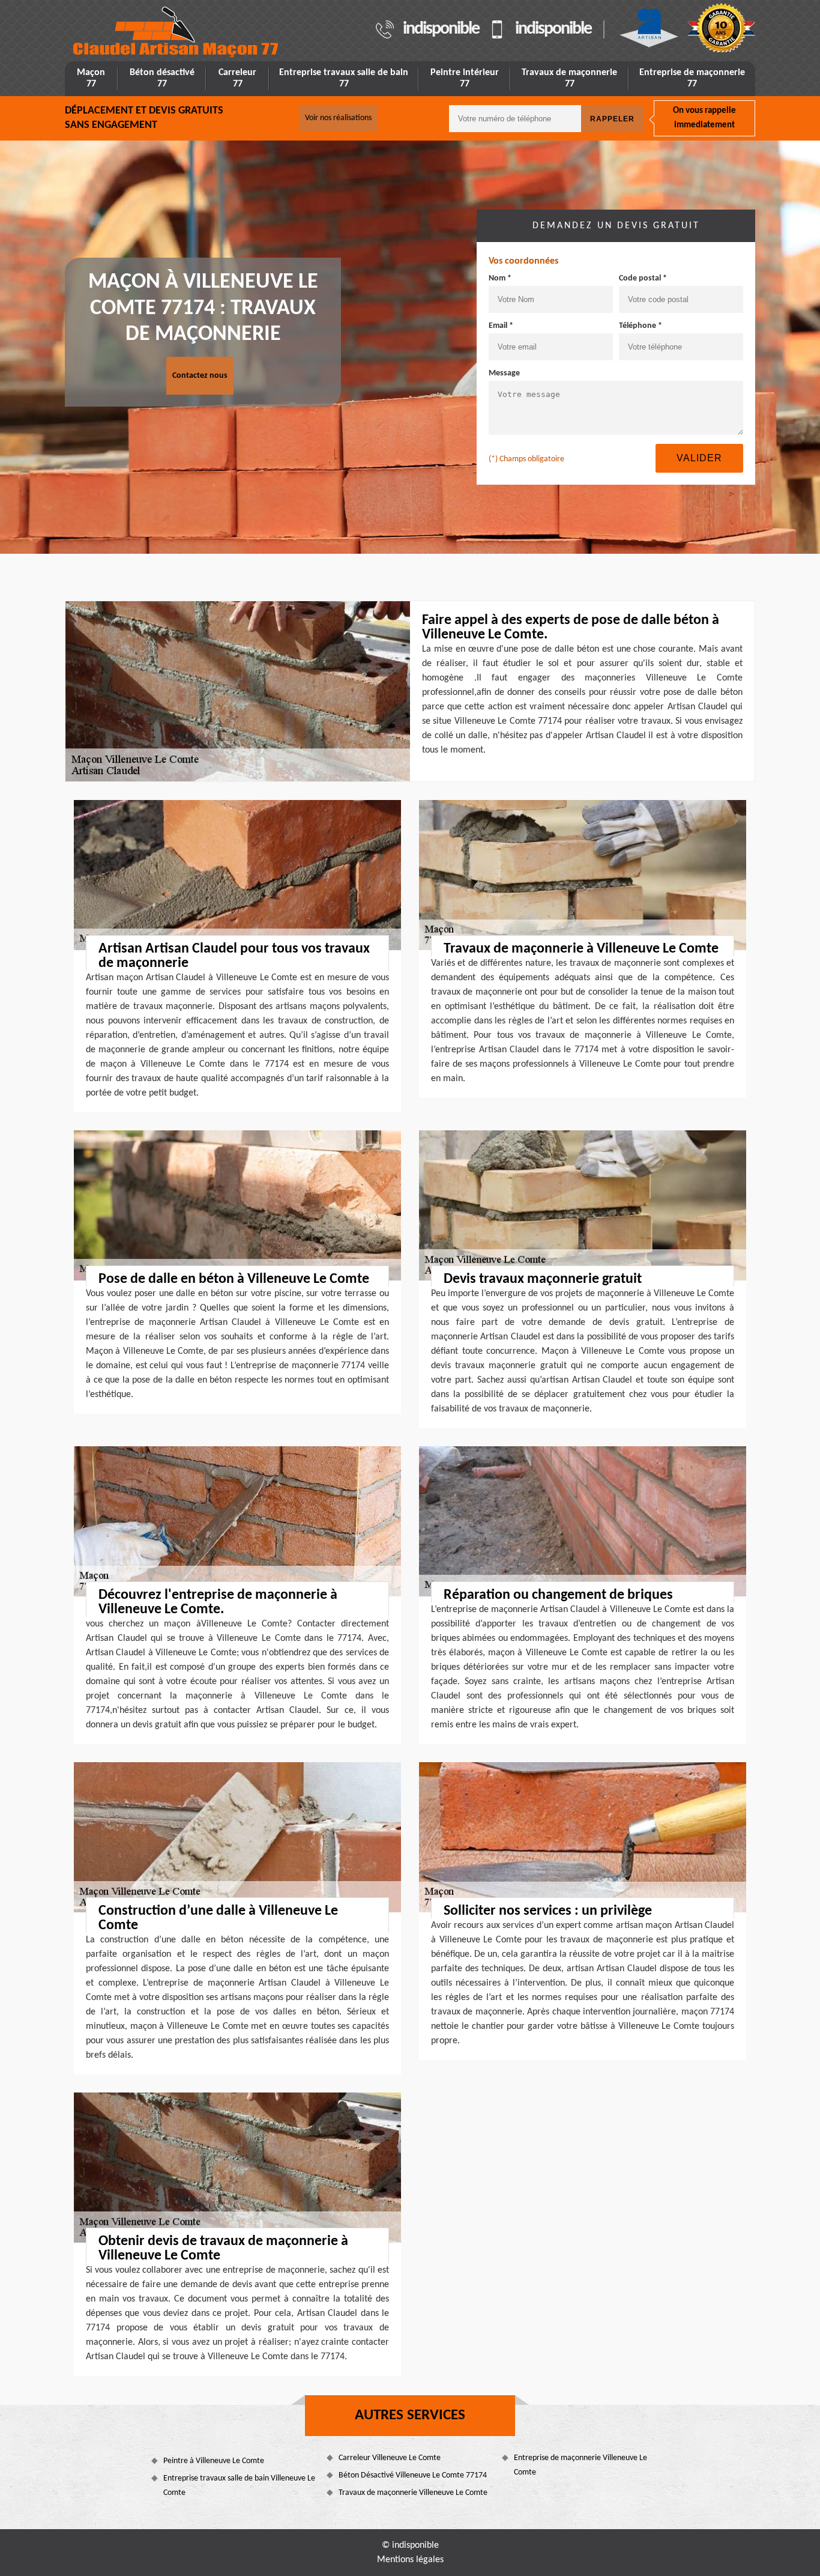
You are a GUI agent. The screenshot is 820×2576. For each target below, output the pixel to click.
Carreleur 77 (237, 78)
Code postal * (643, 278)
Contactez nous (200, 376)
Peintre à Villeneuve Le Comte (214, 2461)
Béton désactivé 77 (162, 78)
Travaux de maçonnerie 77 (569, 78)
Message (504, 373)
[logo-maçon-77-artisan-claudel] (176, 32)
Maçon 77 (91, 78)
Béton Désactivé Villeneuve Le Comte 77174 (413, 2475)
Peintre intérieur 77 (465, 78)
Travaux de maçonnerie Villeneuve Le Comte (413, 2493)
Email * (501, 326)
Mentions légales (410, 2560)
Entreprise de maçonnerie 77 (692, 78)
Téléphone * (641, 326)
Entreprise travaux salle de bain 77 (344, 78)
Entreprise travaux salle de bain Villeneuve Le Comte (239, 2486)
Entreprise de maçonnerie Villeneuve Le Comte (580, 2465)
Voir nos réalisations (338, 118)
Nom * (500, 278)
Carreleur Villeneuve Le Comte (390, 2458)
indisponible (441, 29)
